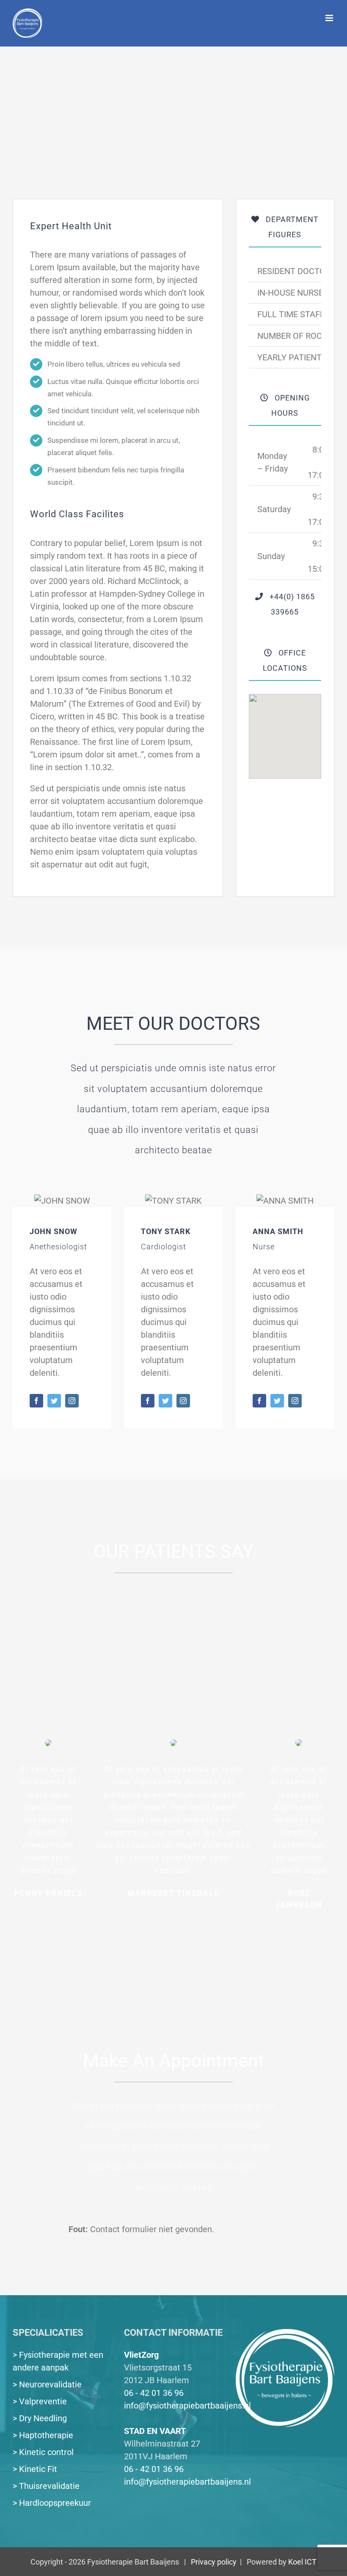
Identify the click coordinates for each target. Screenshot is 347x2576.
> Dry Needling (40, 2418)
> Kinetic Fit (35, 2469)
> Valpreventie (40, 2401)
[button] (285, 731)
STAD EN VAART (155, 2431)
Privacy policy (214, 2562)
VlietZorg (141, 2355)
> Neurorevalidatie (47, 2384)
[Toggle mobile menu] (330, 18)
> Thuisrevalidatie (46, 2486)
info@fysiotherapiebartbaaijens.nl (187, 2406)
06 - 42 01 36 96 (154, 2393)
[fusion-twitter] (54, 1401)
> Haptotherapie (43, 2435)
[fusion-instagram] (72, 1401)
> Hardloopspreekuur (52, 2503)
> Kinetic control (43, 2452)
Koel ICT (302, 2562)
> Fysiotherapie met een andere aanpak (58, 2361)
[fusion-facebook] (36, 1401)
